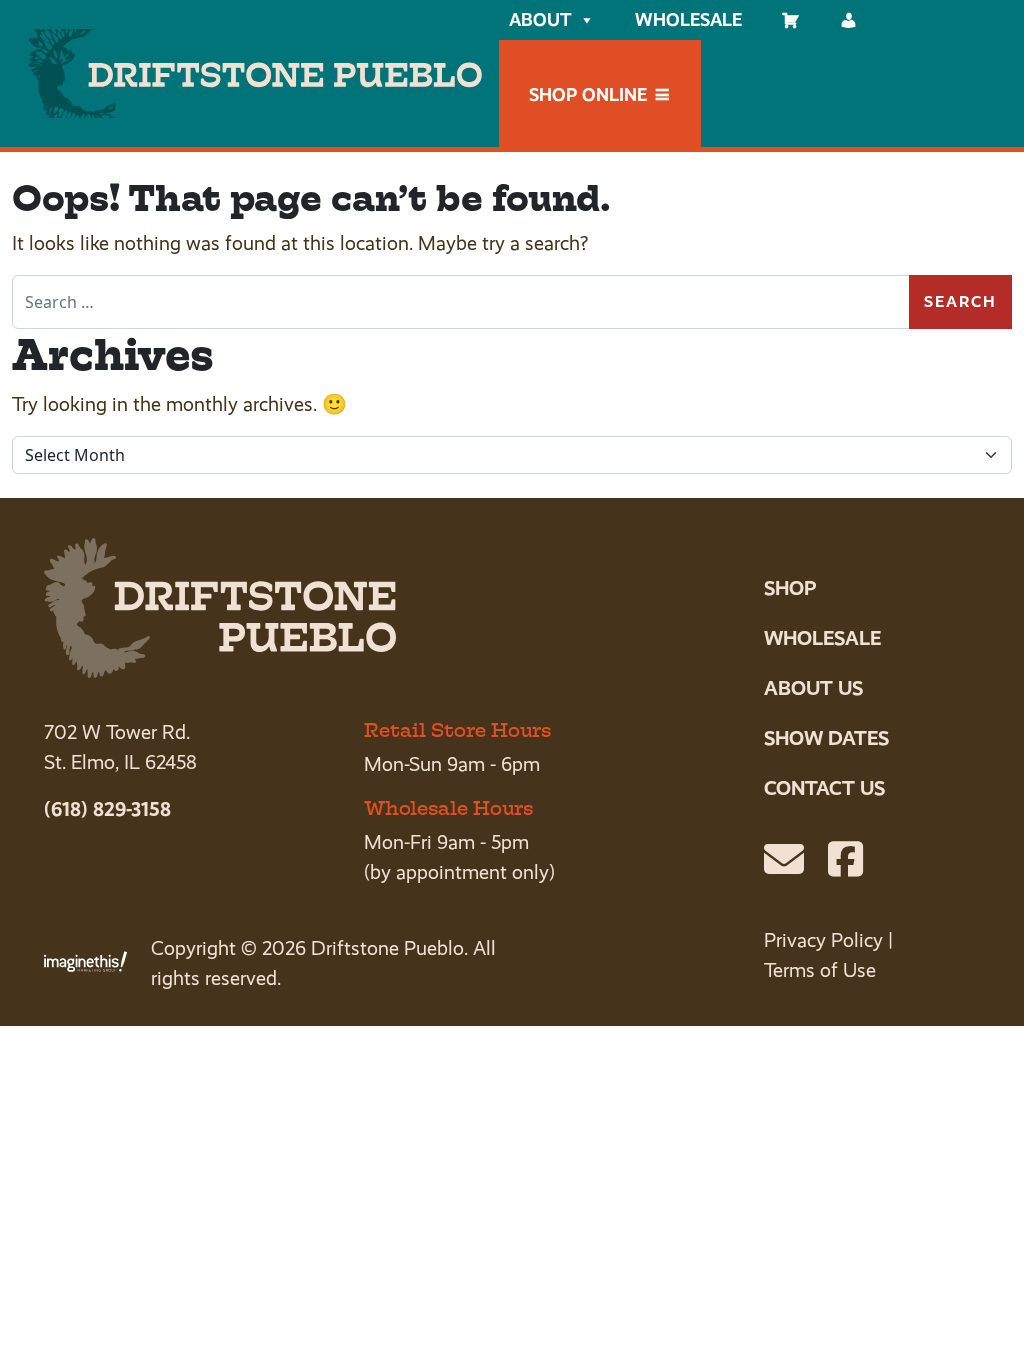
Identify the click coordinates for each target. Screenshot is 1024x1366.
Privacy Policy (823, 940)
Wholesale (688, 19)
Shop (790, 588)
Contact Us (824, 788)
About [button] (540, 19)
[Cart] (791, 20)
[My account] (849, 20)
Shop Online (588, 94)
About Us (813, 688)
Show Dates (826, 738)
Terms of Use (820, 970)
